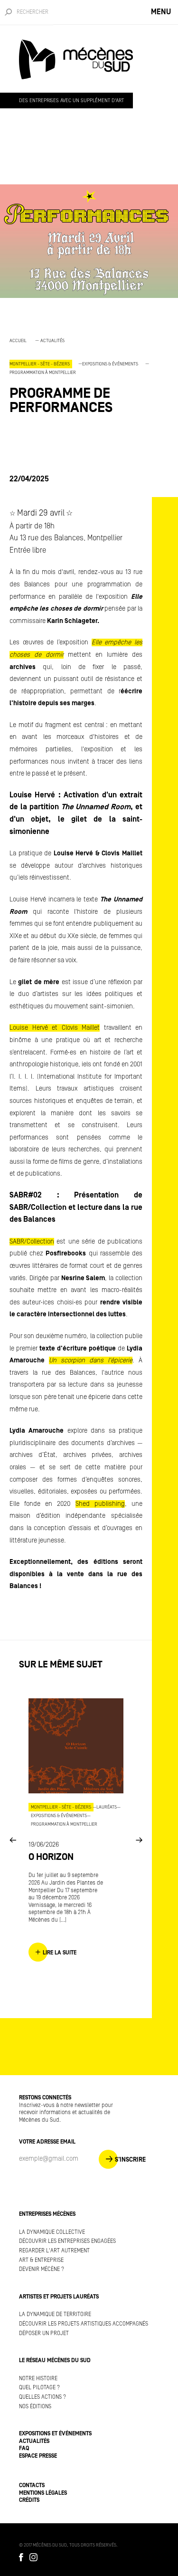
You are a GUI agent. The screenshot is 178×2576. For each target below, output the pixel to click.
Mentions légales (43, 2493)
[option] (89, 380)
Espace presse (38, 2456)
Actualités (52, 341)
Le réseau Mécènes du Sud (55, 2361)
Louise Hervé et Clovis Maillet (55, 1028)
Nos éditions (35, 2407)
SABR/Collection (32, 1242)
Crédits (29, 2500)
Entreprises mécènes (47, 2214)
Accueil (18, 341)
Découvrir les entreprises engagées (67, 2241)
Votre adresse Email (47, 2142)
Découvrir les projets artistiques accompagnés (84, 2324)
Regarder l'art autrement (54, 2251)
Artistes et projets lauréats (59, 2297)
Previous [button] (13, 1839)
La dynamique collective (52, 2232)
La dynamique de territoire (55, 2314)
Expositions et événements (55, 2434)
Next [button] (139, 1839)
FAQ (24, 2448)
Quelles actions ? (42, 2397)
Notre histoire (38, 2379)
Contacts (32, 2485)
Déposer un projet (44, 2333)
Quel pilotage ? (39, 2388)
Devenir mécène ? (42, 2269)
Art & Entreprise (41, 2260)
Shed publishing (100, 1504)
